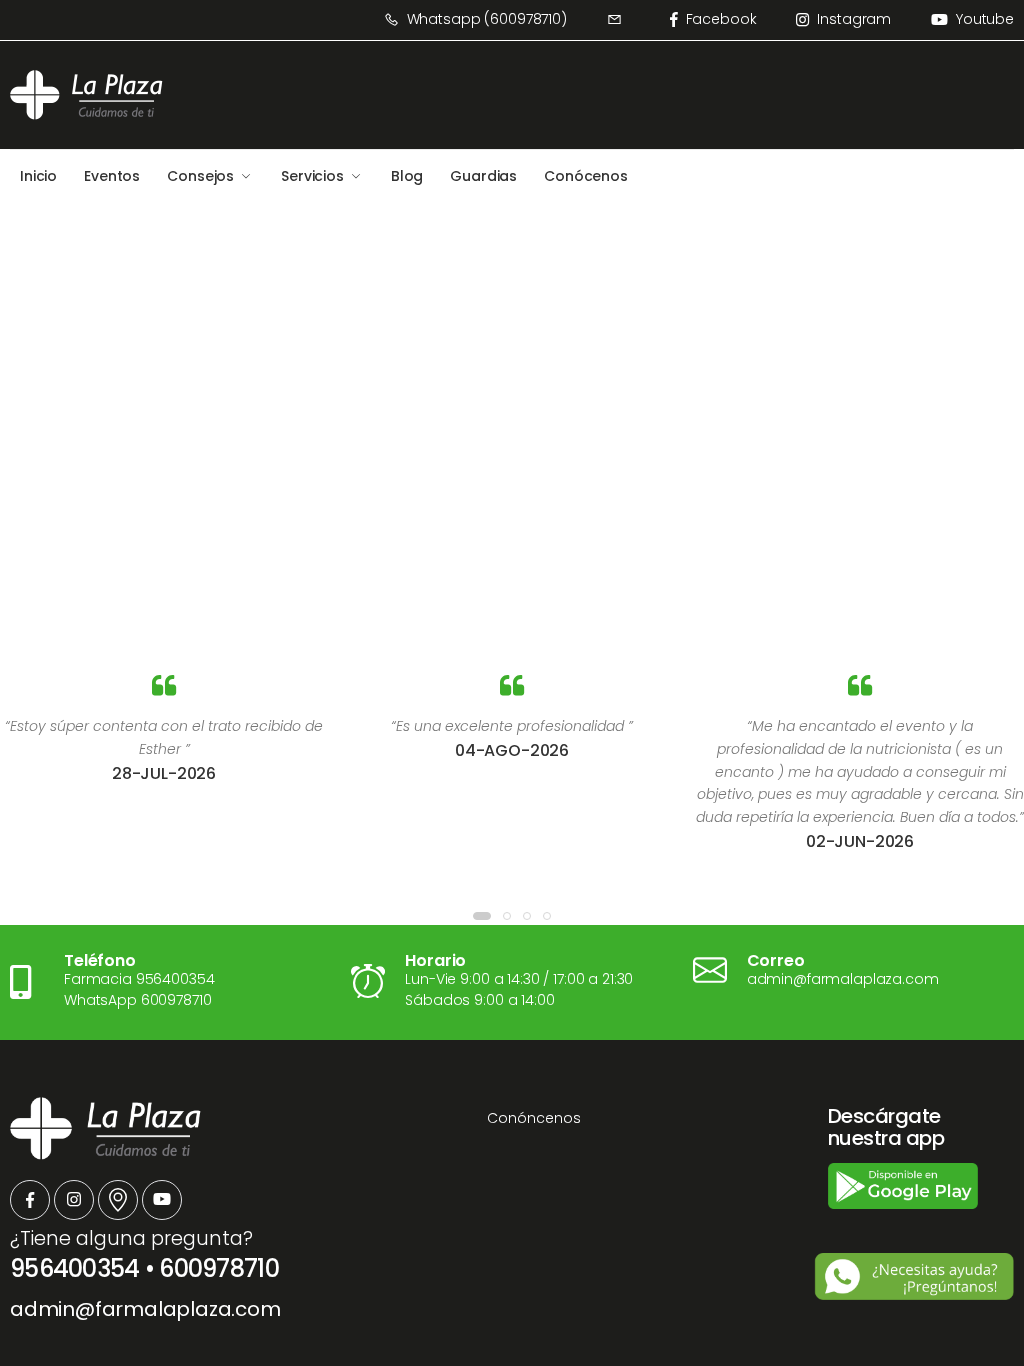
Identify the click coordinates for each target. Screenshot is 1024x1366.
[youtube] (162, 1200)
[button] (482, 916)
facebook (721, 19)
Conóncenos (534, 1118)
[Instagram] (74, 1200)
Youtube (985, 19)
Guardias (483, 176)
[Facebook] (30, 1200)
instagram (854, 19)
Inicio (38, 176)
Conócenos (586, 176)
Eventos (112, 176)
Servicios (312, 176)
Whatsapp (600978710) (487, 19)
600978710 (219, 1268)
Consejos (200, 176)
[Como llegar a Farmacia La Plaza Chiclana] (118, 1200)
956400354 (75, 1268)
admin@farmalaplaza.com (145, 1309)
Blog (407, 176)
